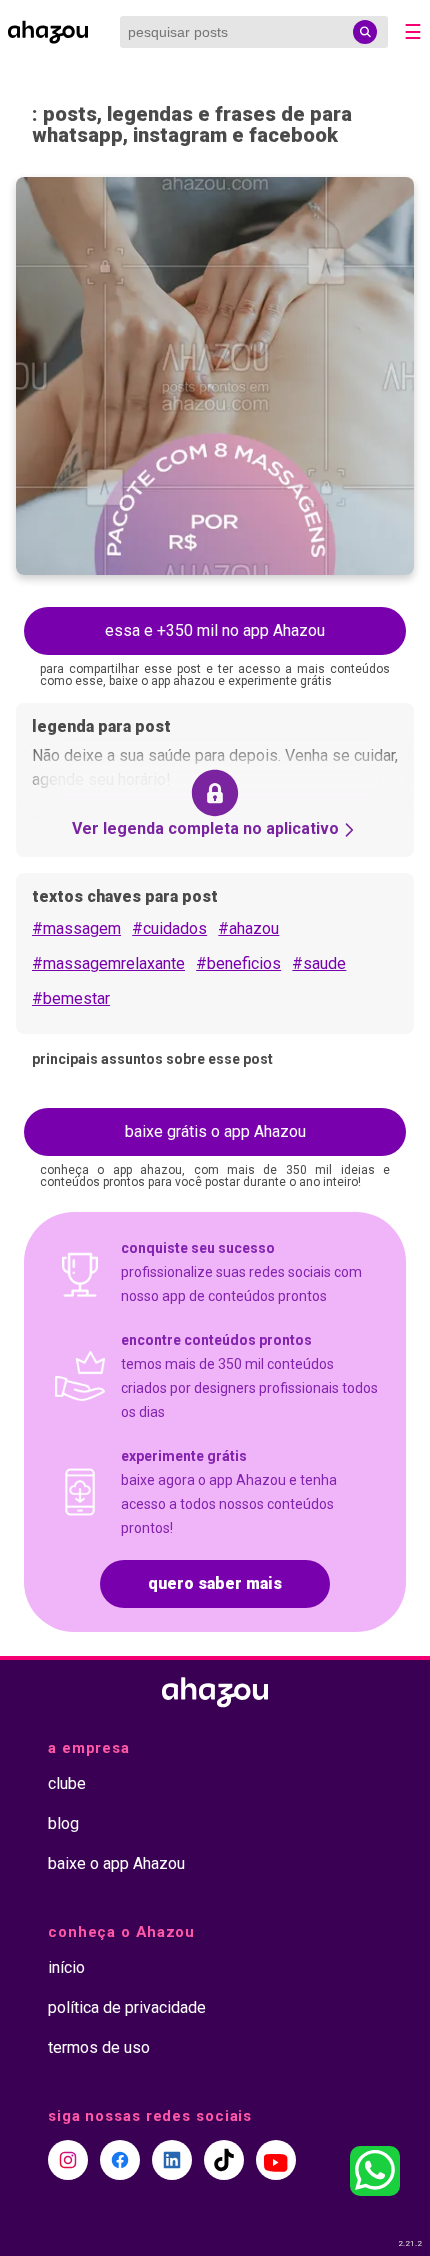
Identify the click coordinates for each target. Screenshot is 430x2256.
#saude (319, 963)
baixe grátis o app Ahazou (215, 1131)
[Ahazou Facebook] (120, 2160)
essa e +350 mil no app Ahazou (215, 630)
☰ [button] (413, 32)
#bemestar (71, 998)
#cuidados (169, 928)
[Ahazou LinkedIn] (172, 2160)
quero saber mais (215, 1583)
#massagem (76, 928)
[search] (365, 32)
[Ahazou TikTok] (224, 2160)
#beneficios (238, 963)
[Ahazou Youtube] (276, 2160)
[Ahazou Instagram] (68, 2160)
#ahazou (248, 928)
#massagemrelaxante (108, 963)
